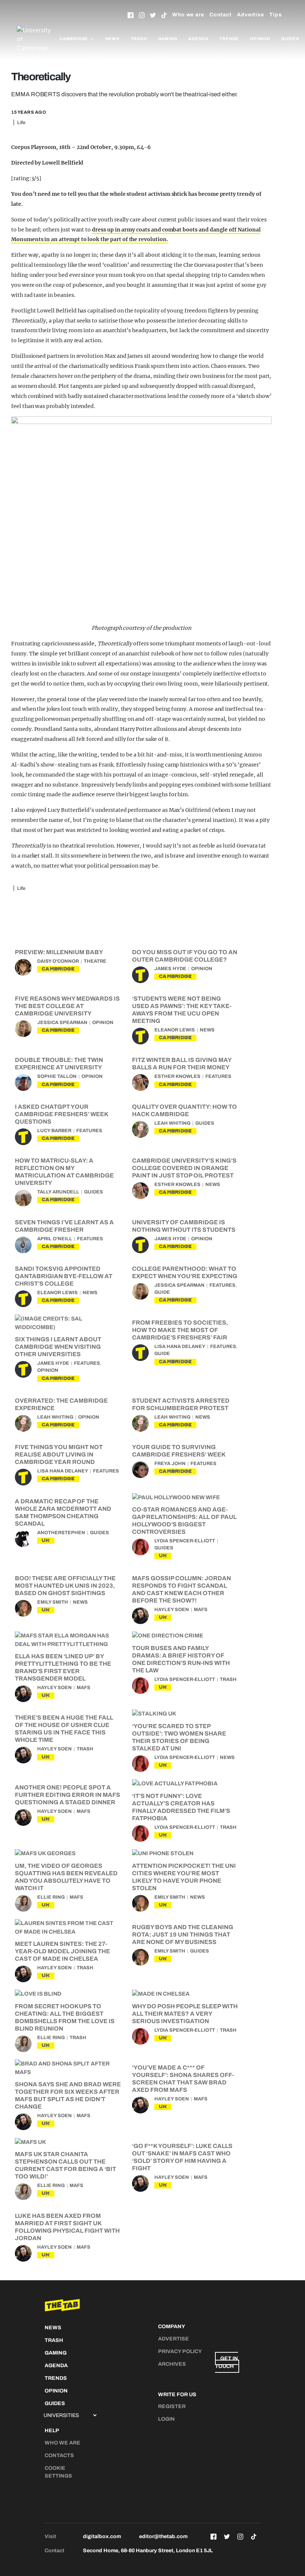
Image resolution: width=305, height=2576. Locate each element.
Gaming (168, 39)
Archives (172, 2364)
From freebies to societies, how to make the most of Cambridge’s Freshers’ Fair (180, 1330)
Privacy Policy (180, 2351)
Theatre (95, 961)
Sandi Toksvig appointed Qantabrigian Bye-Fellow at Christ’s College (64, 1276)
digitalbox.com (102, 2536)
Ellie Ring (51, 1897)
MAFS (201, 1610)
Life (21, 123)
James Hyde (170, 969)
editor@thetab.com (163, 2536)
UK (46, 1540)
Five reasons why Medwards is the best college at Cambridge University (67, 1006)
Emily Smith (53, 1602)
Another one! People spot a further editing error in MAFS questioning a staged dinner (68, 1795)
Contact (221, 15)
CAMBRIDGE (58, 969)
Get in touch (227, 2362)
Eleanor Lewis (175, 1030)
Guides (290, 39)
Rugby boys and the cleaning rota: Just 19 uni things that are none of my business (183, 1935)
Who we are (188, 15)
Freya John (170, 1464)
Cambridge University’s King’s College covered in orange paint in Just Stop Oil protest (184, 1168)
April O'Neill (55, 1239)
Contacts (59, 2455)
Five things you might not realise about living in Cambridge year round (59, 1454)
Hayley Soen (172, 1610)
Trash (139, 39)
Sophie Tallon (57, 1076)
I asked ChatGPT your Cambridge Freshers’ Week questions (62, 1114)
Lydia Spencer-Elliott (185, 1541)
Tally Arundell (58, 1192)
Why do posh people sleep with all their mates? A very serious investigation (185, 2014)
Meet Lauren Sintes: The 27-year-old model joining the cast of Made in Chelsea (62, 1951)
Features (218, 1076)
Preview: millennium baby (59, 952)
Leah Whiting (172, 1123)
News (112, 39)
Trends (229, 39)
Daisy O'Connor (58, 961)
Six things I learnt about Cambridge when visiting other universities (58, 1347)
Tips (276, 15)
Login (166, 2419)
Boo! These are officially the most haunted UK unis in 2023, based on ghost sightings (65, 1586)
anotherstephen (61, 1533)
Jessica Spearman (62, 1023)
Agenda (198, 39)
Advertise (251, 15)
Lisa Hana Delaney (180, 1347)
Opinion (260, 39)
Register (172, 2406)
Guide (162, 1292)
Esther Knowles (177, 1076)
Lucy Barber (54, 1131)
